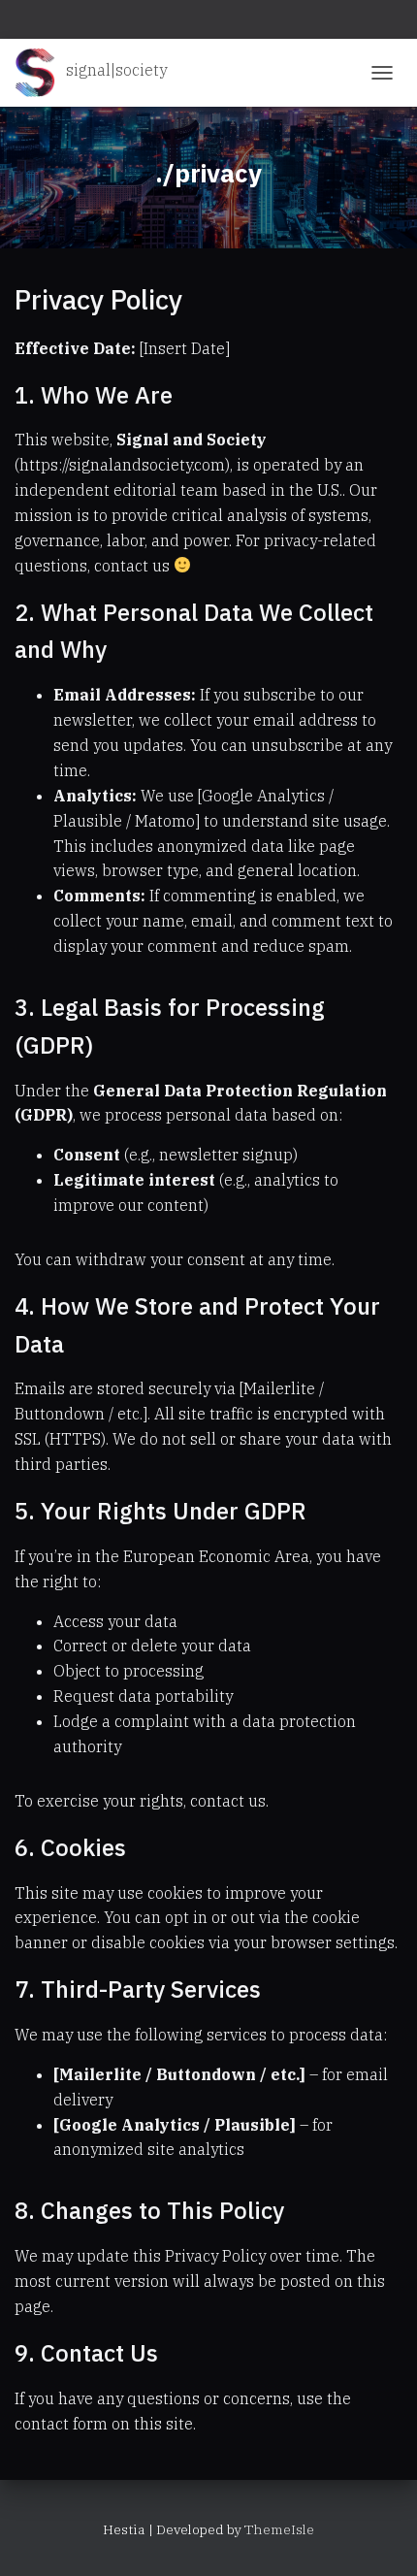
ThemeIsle (279, 2529)
